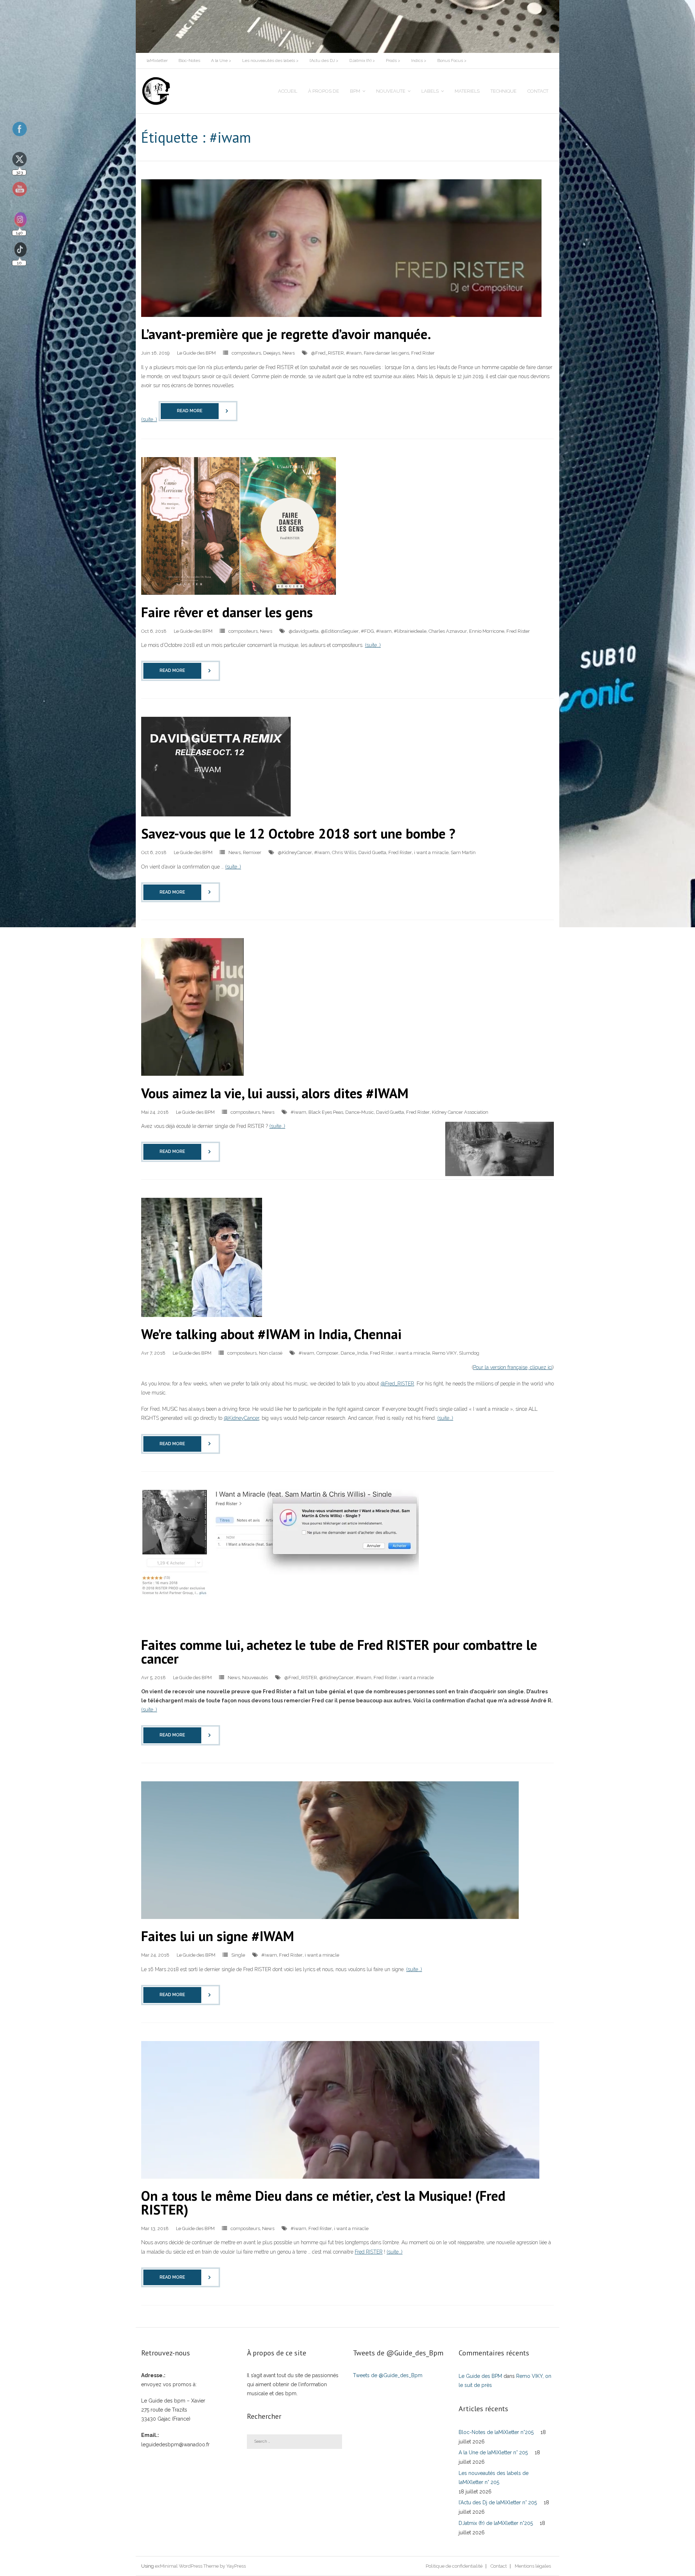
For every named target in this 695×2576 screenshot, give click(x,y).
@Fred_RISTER (327, 353)
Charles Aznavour (448, 631)
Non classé (271, 1353)
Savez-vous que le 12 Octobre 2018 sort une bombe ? (298, 833)
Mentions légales (533, 2566)
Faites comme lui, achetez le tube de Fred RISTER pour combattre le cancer (339, 1651)
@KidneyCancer (295, 852)
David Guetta (372, 852)
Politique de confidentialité (454, 2566)
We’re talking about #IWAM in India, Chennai (271, 1334)
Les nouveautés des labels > (270, 60)
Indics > (419, 60)
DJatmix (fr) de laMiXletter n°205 (496, 2523)
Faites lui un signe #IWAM (218, 1936)
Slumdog (469, 1353)
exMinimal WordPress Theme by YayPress (200, 2566)
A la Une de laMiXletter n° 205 (493, 2452)
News (288, 353)
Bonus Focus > (452, 60)
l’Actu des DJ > (324, 60)
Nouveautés (255, 1678)
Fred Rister (423, 353)
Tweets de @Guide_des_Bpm (388, 2375)
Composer (327, 1353)
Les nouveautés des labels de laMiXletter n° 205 (494, 2478)
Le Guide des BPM (196, 353)
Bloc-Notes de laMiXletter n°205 (496, 2432)
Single (238, 1955)
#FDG (367, 631)
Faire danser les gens (386, 353)
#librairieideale (410, 631)
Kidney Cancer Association (460, 1112)
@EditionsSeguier (340, 631)
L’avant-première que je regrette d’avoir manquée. (286, 334)
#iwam (354, 353)
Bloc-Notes (189, 60)
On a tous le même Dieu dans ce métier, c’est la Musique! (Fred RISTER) (323, 2202)
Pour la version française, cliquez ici (513, 1367)
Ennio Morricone (487, 631)
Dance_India (354, 1353)
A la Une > (221, 60)
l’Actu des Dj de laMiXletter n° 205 (498, 2502)
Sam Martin (463, 852)
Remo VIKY (445, 1353)
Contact (499, 2566)
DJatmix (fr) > (362, 60)
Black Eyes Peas (326, 1112)
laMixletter (157, 60)
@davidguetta (304, 631)
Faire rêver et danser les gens (227, 612)
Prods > (393, 60)
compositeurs (246, 353)
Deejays (272, 353)
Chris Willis (344, 852)
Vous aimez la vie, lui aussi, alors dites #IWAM (275, 1093)
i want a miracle (431, 852)
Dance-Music (360, 1112)
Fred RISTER (369, 2252)
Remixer (252, 852)
